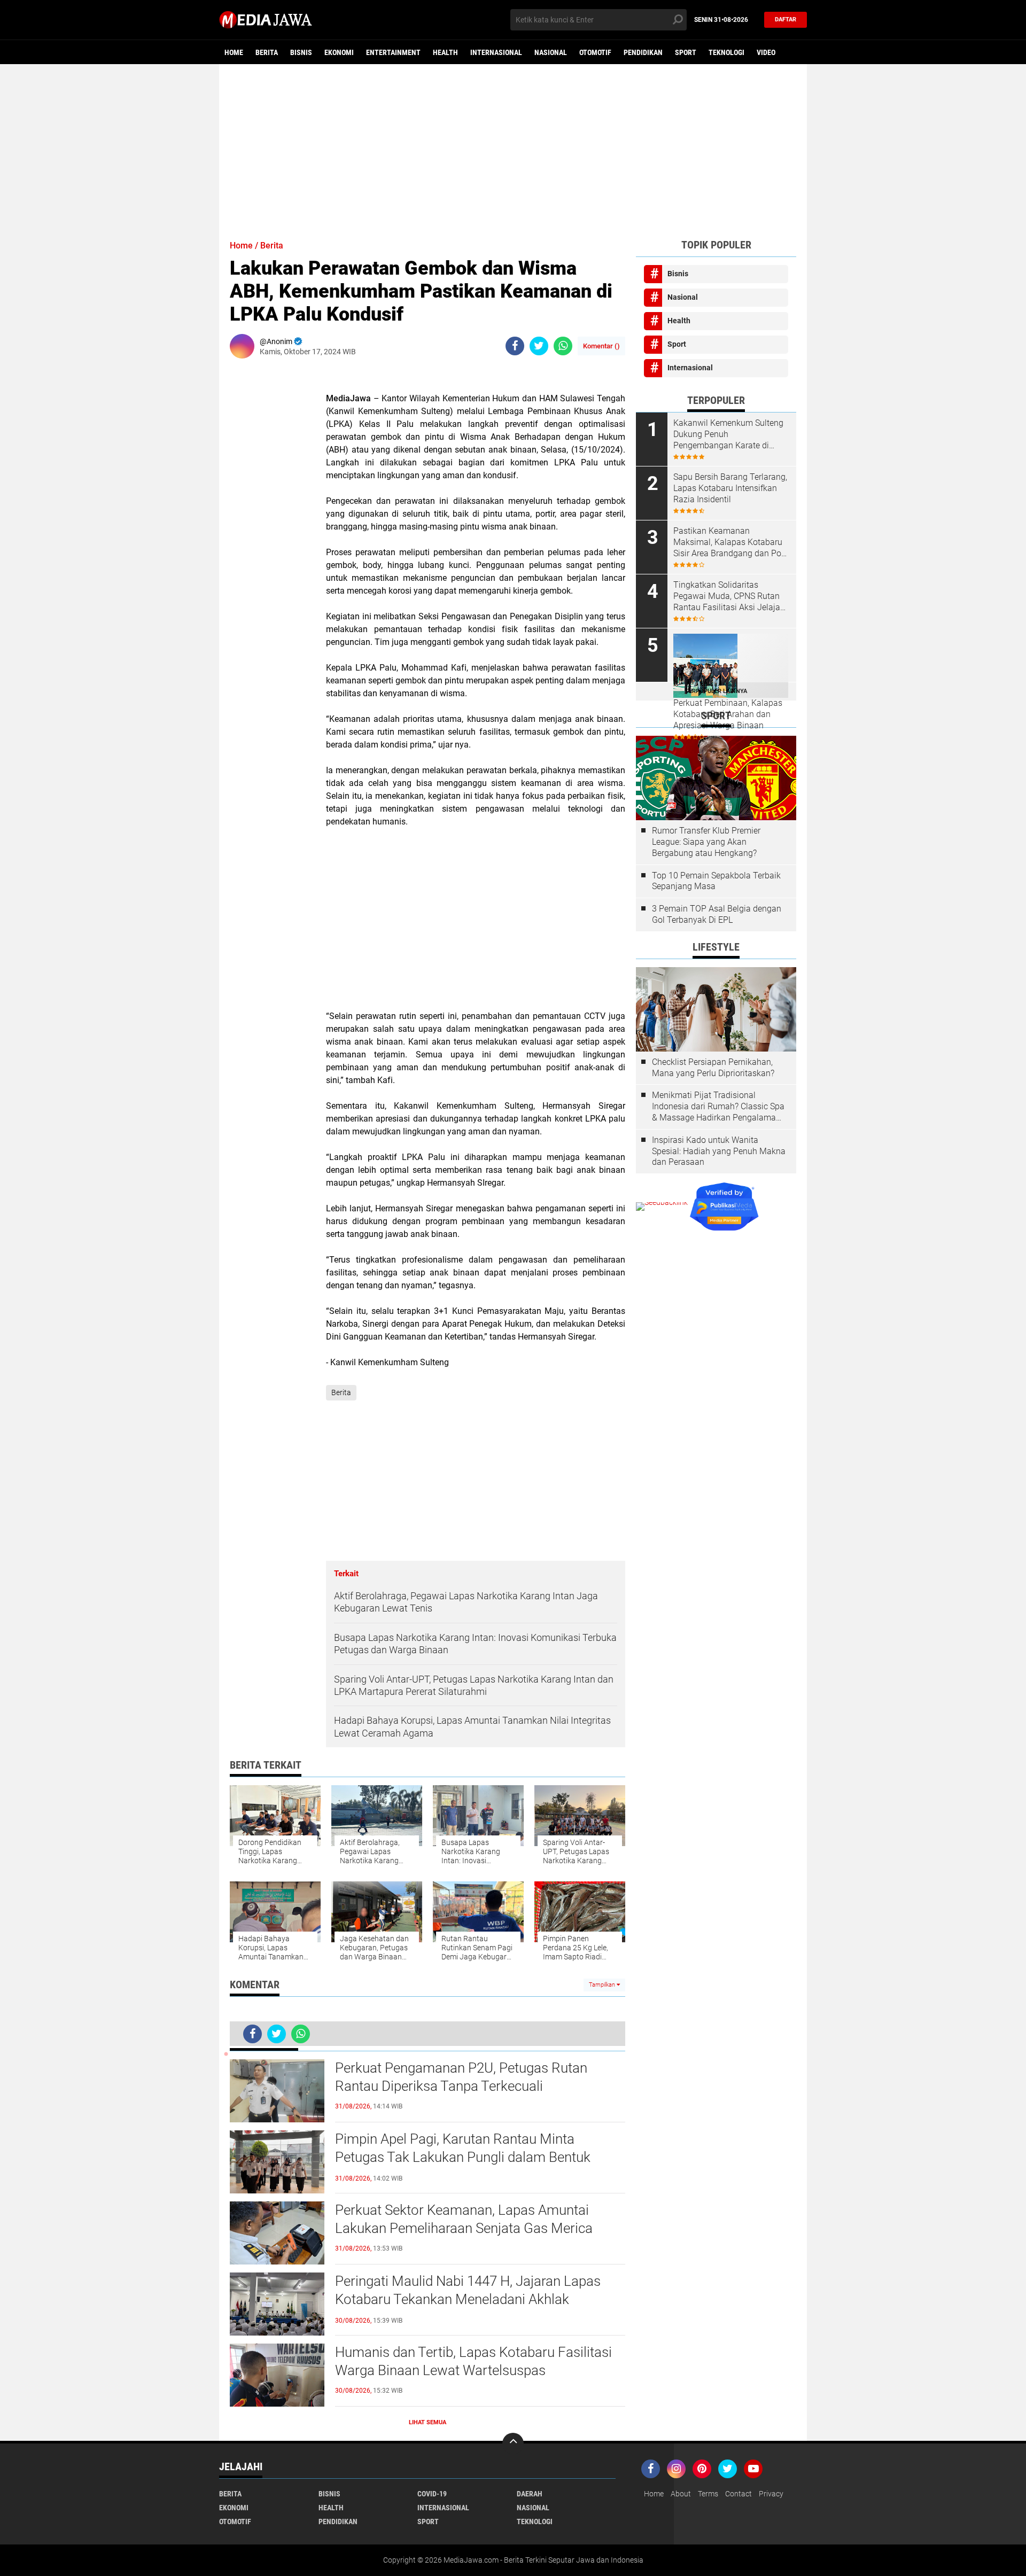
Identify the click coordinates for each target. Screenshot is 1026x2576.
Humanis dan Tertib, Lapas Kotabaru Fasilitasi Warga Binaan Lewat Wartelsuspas (473, 2361)
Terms (708, 2494)
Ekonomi (339, 52)
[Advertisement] (513, 147)
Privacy (771, 2494)
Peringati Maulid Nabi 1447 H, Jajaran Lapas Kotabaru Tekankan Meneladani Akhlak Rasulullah (468, 2299)
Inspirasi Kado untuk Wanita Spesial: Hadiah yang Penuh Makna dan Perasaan (719, 1151)
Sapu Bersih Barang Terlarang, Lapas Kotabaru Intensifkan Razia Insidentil (730, 488)
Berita (267, 52)
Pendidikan (643, 52)
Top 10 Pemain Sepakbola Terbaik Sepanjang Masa (716, 881)
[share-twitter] (539, 346)
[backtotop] (513, 2443)
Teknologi (726, 52)
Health (445, 52)
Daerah (530, 2494)
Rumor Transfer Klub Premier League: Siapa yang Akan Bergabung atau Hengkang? (706, 842)
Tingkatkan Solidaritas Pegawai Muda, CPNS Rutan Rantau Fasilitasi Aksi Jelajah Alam (729, 596)
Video (766, 52)
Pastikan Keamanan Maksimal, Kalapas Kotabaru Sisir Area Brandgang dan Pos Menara (729, 542)
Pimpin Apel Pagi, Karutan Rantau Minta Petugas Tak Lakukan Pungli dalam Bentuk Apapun (463, 2157)
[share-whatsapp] (563, 346)
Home (234, 52)
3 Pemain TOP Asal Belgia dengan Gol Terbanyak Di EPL (717, 914)
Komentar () (601, 346)
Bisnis (301, 52)
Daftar (786, 20)
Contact (739, 2494)
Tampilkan (603, 1985)
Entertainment (393, 52)
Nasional (551, 52)
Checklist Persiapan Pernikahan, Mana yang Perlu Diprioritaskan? (713, 1068)
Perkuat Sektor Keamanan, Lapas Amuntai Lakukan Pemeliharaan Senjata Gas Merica (464, 2219)
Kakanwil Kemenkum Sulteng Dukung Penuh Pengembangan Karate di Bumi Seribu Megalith (728, 434)
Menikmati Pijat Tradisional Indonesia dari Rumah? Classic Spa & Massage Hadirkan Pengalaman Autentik (718, 1107)
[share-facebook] (515, 346)
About (681, 2494)
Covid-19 (432, 2494)
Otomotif (595, 52)
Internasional (496, 52)
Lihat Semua (428, 2422)
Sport (686, 52)
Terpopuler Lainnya (716, 691)
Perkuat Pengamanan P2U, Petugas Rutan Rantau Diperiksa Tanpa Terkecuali (461, 2077)
